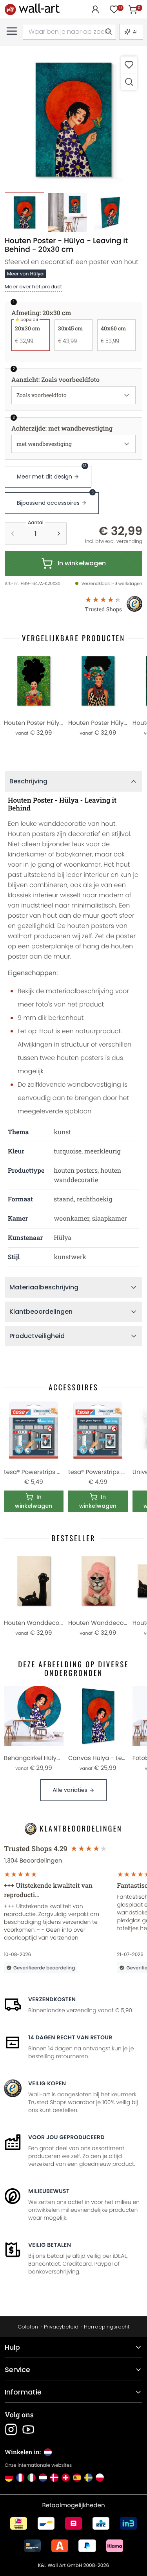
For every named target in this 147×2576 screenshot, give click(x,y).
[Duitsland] (9, 2478)
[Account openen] (95, 9)
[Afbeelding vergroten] (129, 82)
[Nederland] (43, 2478)
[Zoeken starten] (108, 32)
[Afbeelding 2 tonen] (67, 212)
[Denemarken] (54, 2478)
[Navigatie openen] (12, 31)
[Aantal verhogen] (59, 534)
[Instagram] (11, 2429)
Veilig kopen (47, 2083)
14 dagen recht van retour (70, 2037)
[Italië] (32, 2478)
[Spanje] (77, 2478)
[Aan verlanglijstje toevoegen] (129, 65)
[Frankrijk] (20, 2478)
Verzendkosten (52, 1999)
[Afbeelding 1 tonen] (24, 212)
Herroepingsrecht (107, 2327)
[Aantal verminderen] (13, 534)
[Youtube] (28, 2429)
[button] (73, 120)
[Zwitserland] (66, 2478)
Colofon (28, 2327)
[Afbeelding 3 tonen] (110, 212)
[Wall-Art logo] (32, 9)
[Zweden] (88, 2478)
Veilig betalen (50, 2245)
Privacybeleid (61, 2327)
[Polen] (100, 2478)
